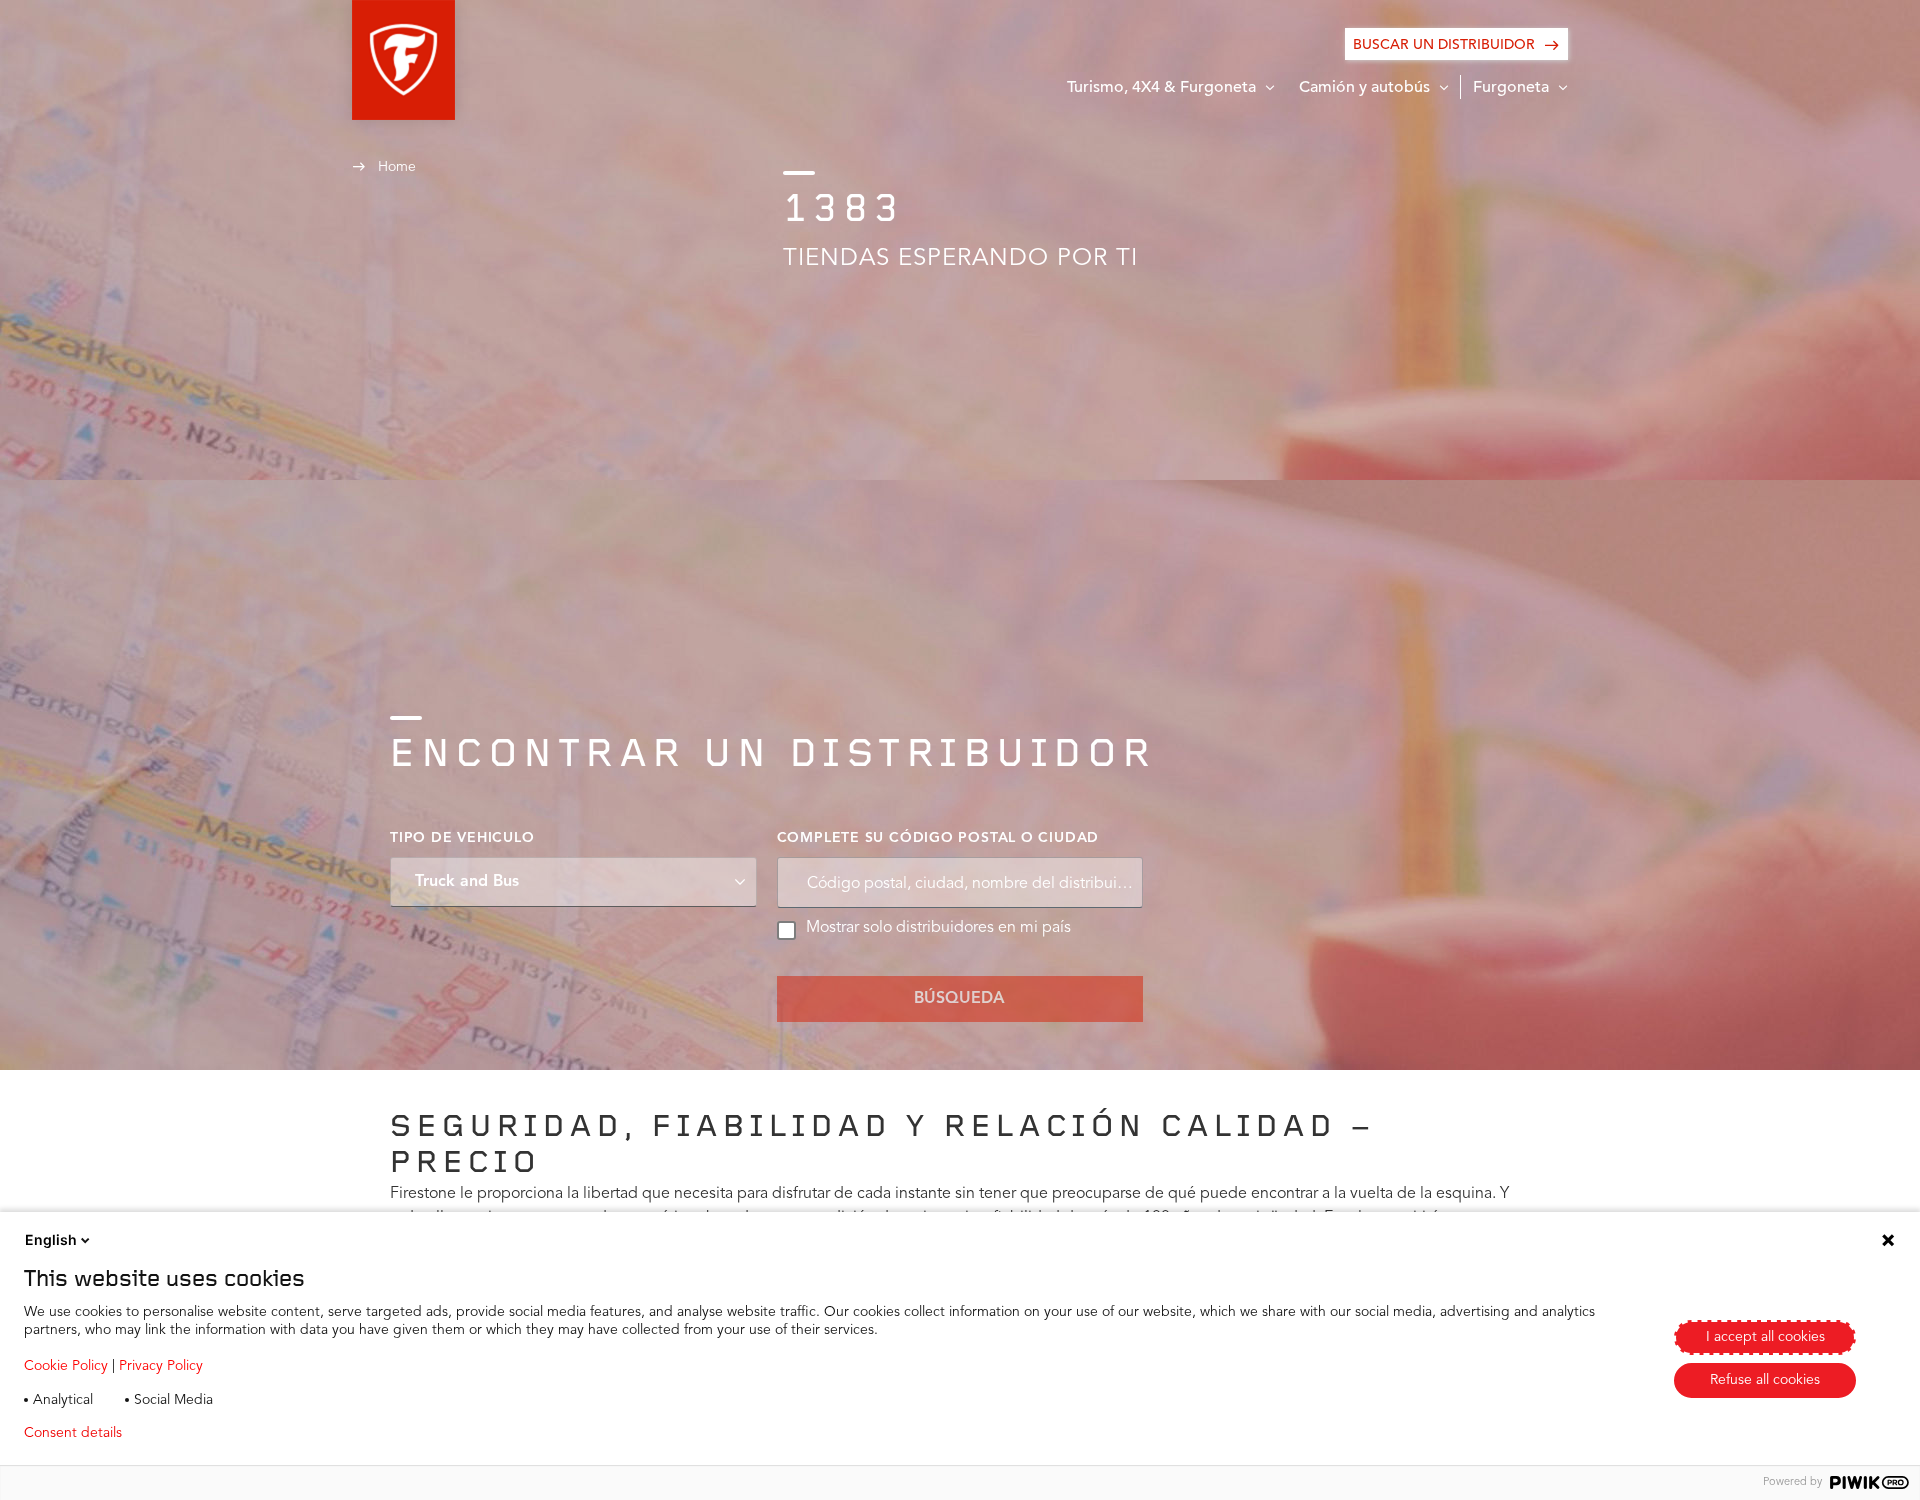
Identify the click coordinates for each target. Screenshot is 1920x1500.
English (51, 1239)
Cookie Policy (66, 1366)
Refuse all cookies (1765, 1380)
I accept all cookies (1765, 1337)
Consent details (73, 1433)
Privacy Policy (161, 1366)
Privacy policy (196, 1433)
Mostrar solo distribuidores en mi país (938, 928)
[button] (403, 60)
